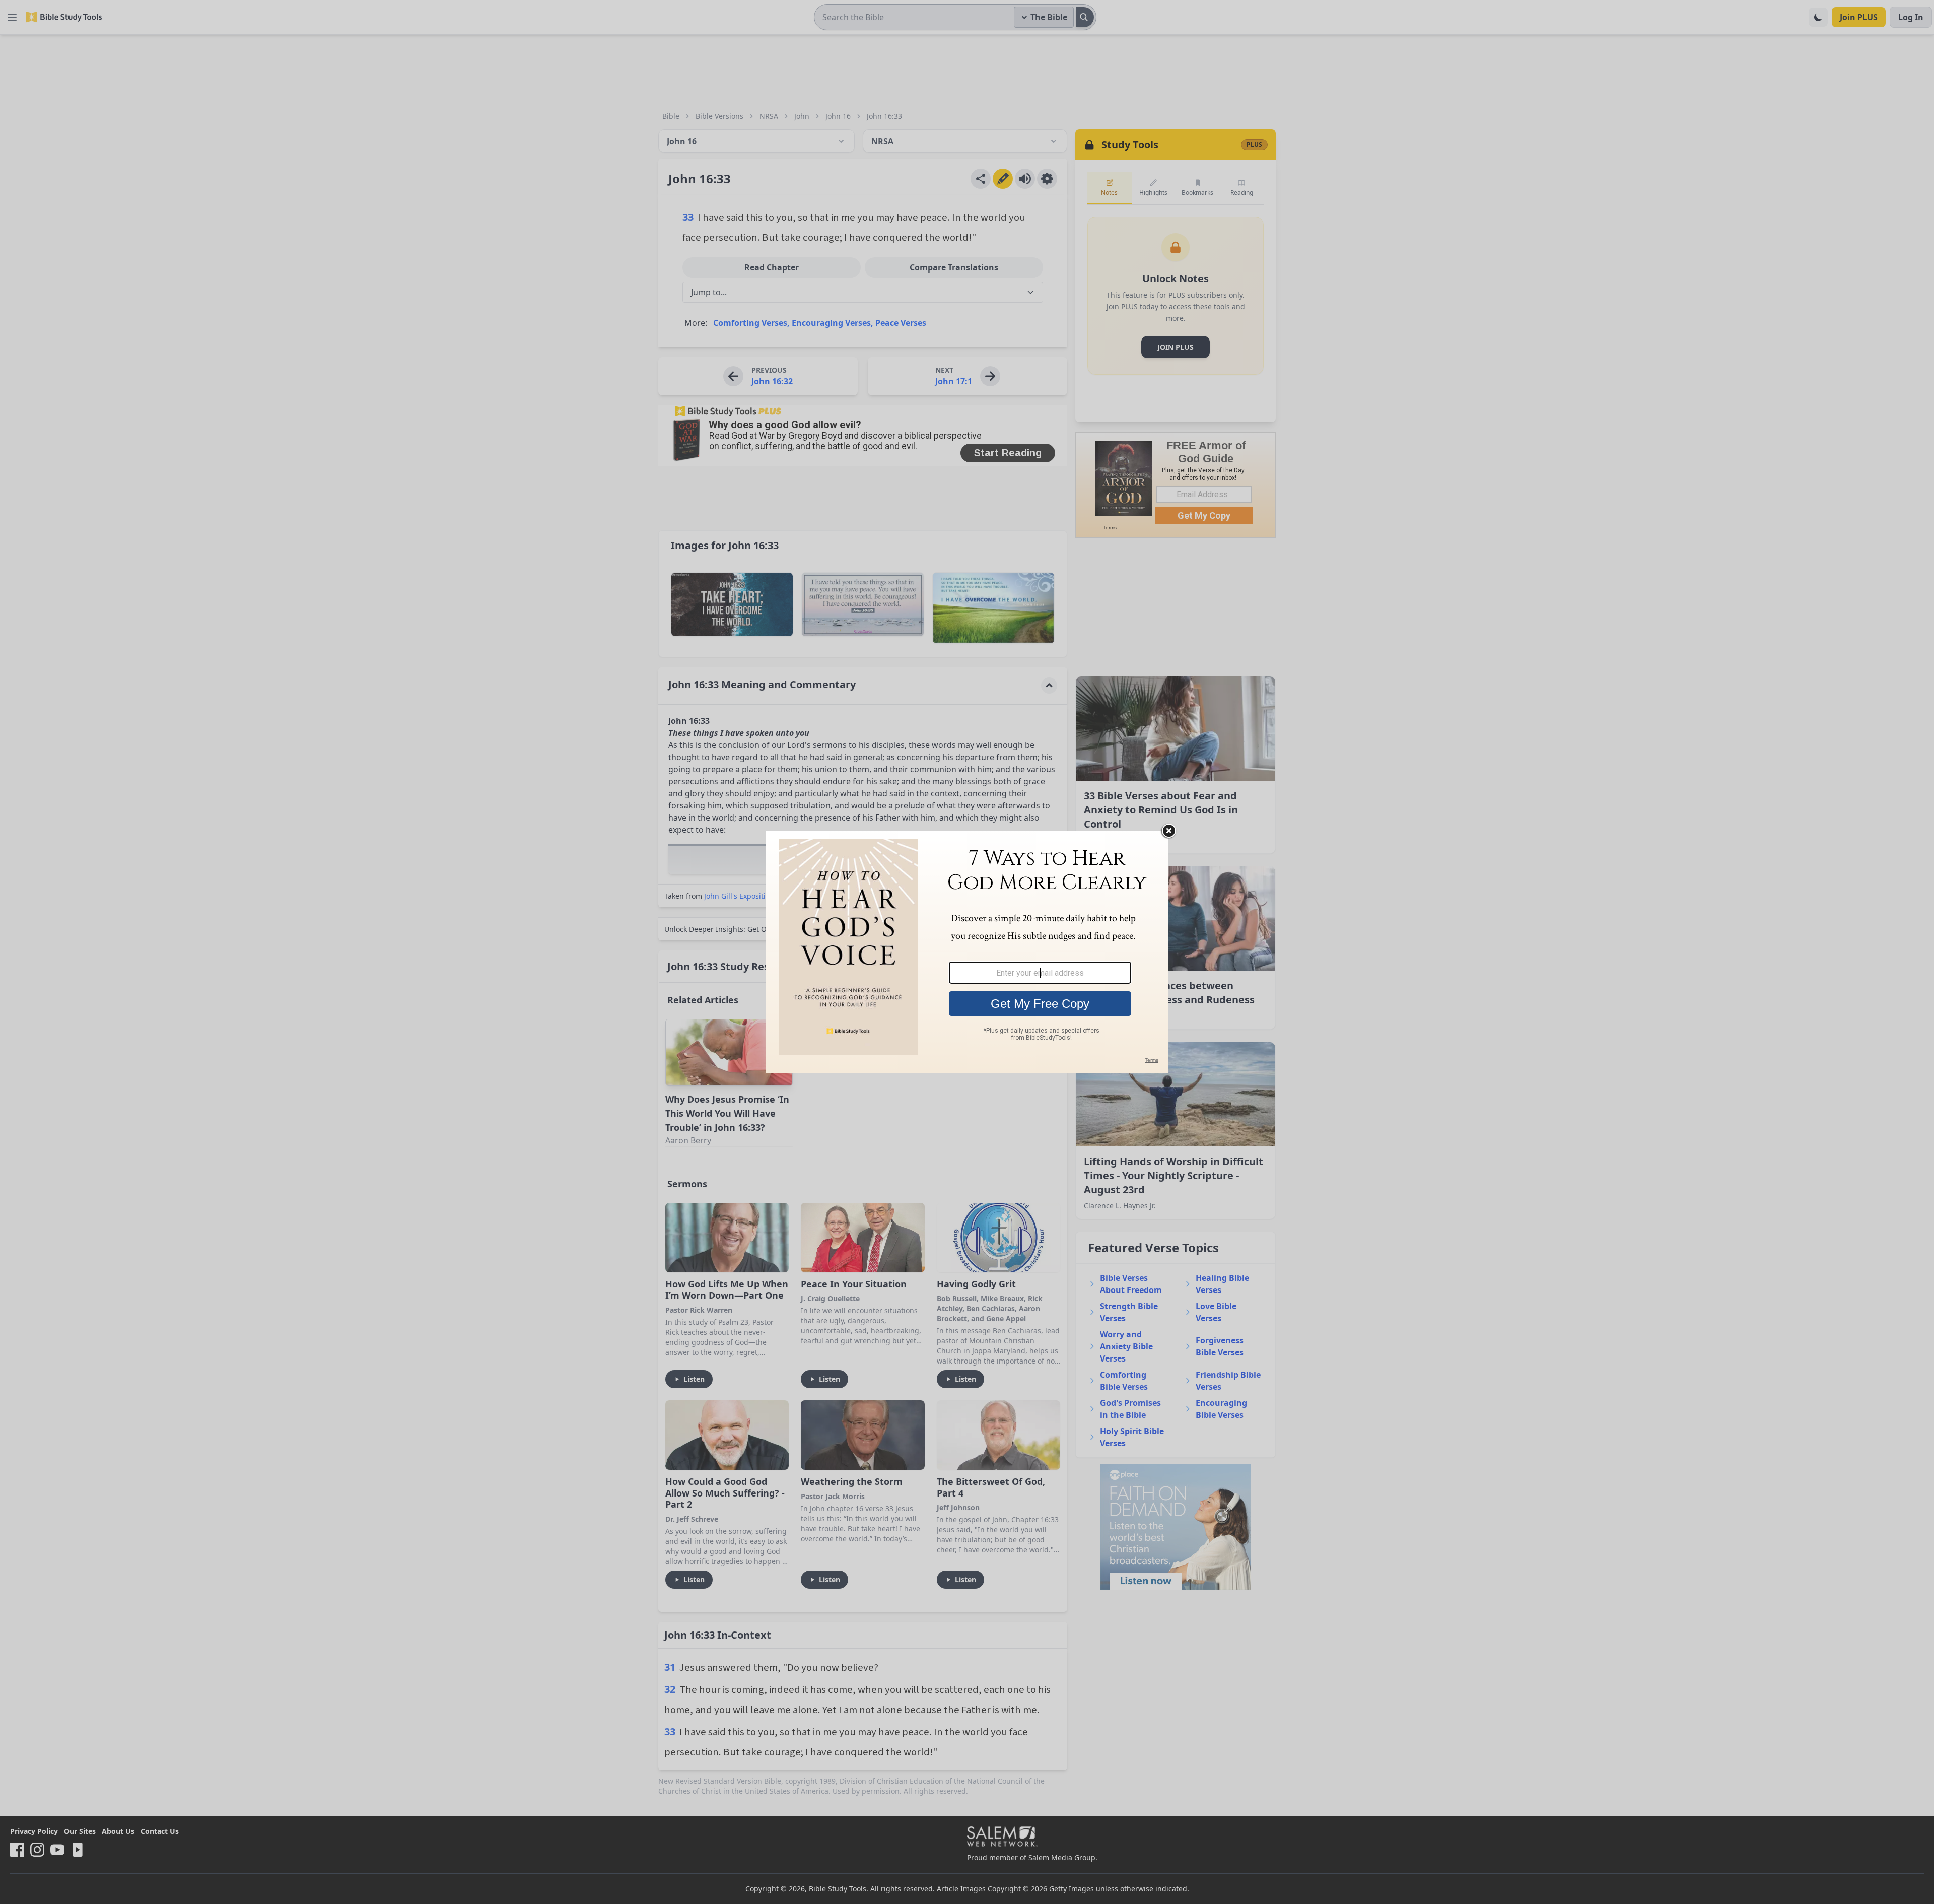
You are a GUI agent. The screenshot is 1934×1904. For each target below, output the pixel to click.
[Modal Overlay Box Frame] (967, 952)
